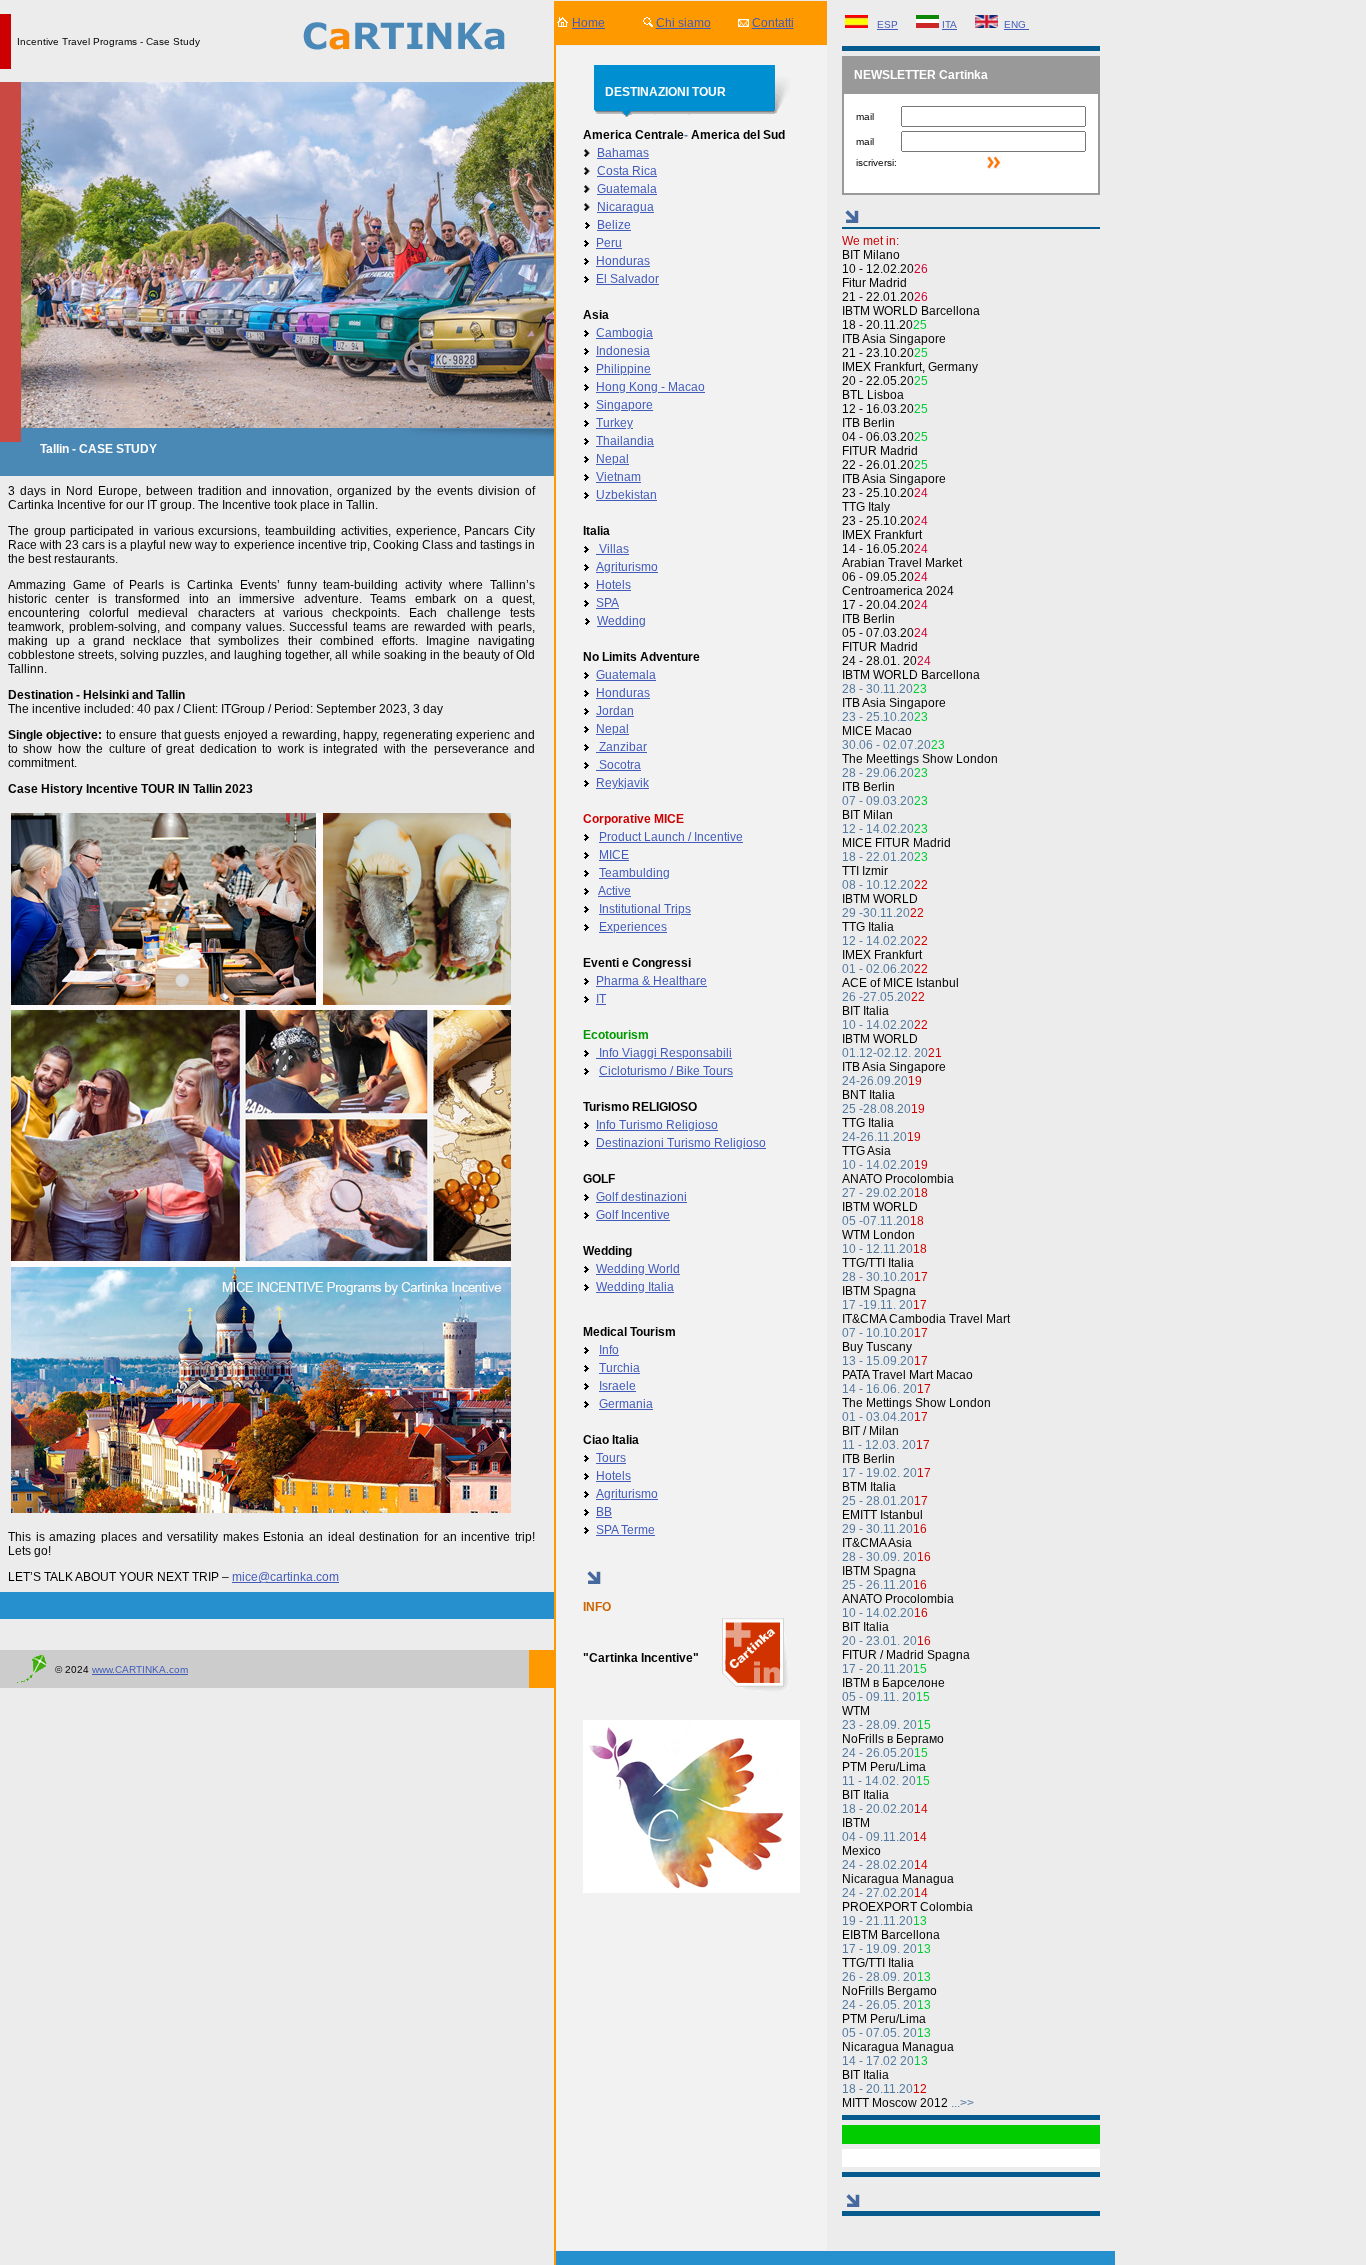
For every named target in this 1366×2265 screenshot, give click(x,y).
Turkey (614, 423)
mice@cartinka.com (285, 1577)
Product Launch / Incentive (671, 837)
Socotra (618, 765)
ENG (1016, 24)
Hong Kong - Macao (650, 387)
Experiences (633, 927)
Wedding (621, 621)
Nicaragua (625, 207)
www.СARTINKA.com (140, 1669)
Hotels (613, 585)
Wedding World (638, 1269)
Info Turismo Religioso (657, 1125)
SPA (607, 603)
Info (609, 1350)
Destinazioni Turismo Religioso (681, 1143)
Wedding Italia (635, 1287)
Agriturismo (627, 567)
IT (601, 999)
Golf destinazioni (641, 1197)
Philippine (623, 369)
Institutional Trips (645, 909)
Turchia (619, 1368)
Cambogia (624, 333)
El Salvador (627, 279)
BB (604, 1512)
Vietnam (618, 477)
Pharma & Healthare (651, 981)
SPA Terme (625, 1530)
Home (588, 23)
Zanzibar (621, 747)
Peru (609, 243)
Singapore (624, 405)
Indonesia (623, 351)
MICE (614, 855)
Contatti (773, 23)
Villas (612, 549)
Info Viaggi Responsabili (664, 1053)
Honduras (623, 261)
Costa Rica (627, 171)
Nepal (612, 459)
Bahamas (623, 153)
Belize (614, 225)
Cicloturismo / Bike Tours (666, 1071)
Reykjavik (622, 783)
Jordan (615, 711)
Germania (626, 1404)
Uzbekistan (626, 495)
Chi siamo (683, 23)
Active (614, 891)
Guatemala (627, 189)
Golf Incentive (633, 1215)
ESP (887, 24)
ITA (949, 24)
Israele (617, 1386)
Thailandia (625, 441)
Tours (611, 1458)
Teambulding (634, 873)
